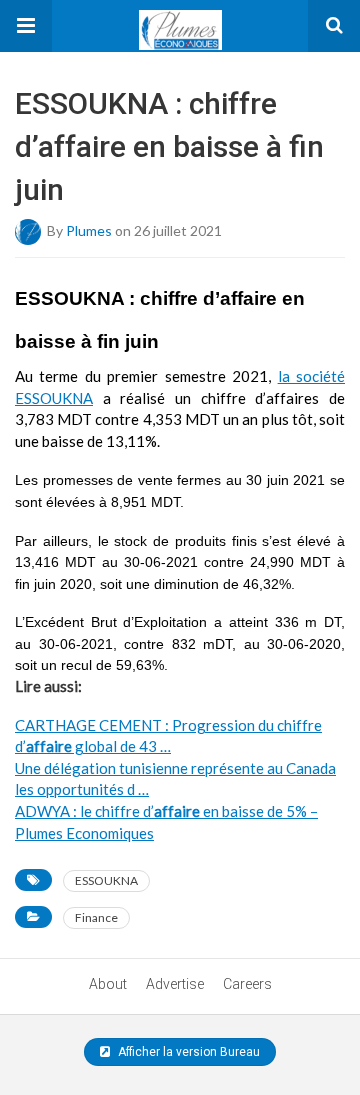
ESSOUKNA (106, 880)
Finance (96, 917)
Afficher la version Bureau (187, 1052)
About (108, 984)
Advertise (175, 984)
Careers (247, 984)
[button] (26, 26)
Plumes (89, 229)
